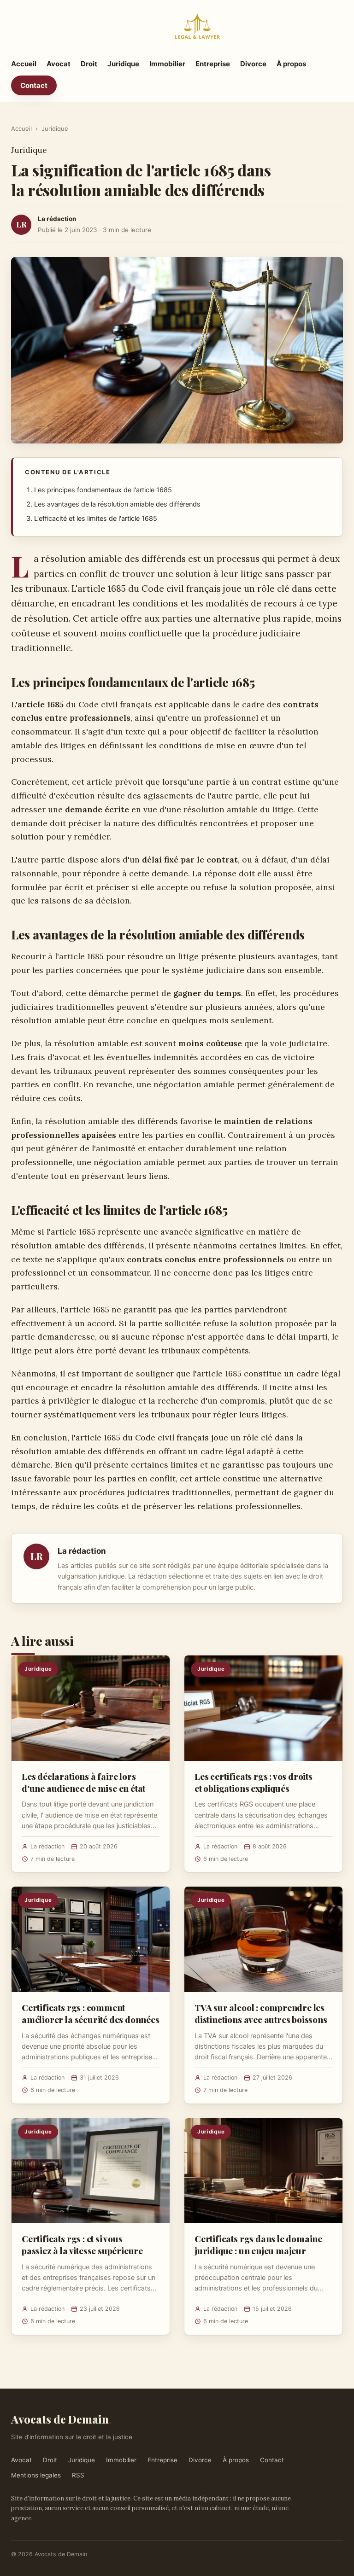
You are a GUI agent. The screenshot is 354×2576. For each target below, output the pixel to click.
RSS (78, 2475)
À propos (291, 64)
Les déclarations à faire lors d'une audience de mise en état (83, 1782)
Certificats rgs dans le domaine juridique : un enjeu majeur (258, 2244)
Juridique (123, 64)
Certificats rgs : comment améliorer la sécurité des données (91, 2013)
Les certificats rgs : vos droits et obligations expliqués (254, 1782)
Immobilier (167, 64)
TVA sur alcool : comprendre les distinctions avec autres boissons (261, 2013)
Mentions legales (36, 2475)
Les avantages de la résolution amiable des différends (117, 504)
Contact (34, 85)
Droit (89, 64)
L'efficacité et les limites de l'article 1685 (96, 519)
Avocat (59, 64)
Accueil (24, 64)
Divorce (253, 64)
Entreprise (213, 64)
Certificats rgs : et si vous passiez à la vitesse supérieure (82, 2244)
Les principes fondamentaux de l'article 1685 (103, 490)
